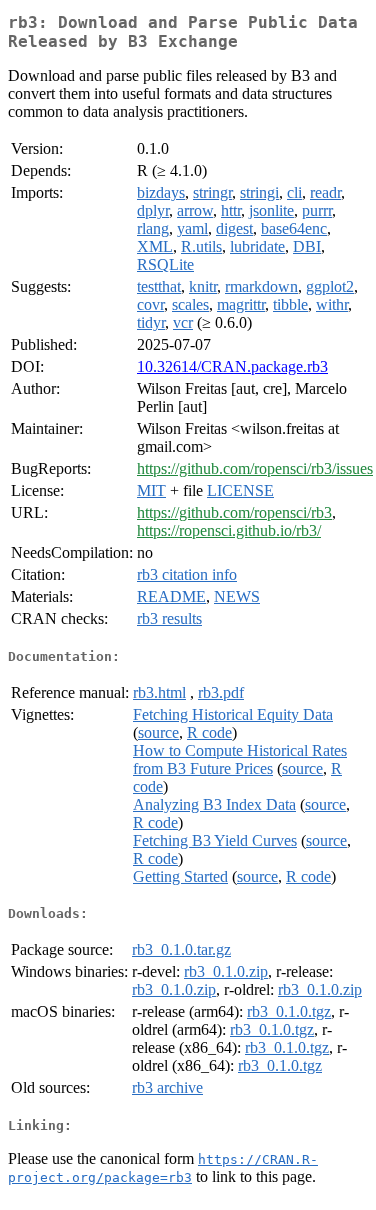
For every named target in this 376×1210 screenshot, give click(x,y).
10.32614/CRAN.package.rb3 (232, 366)
